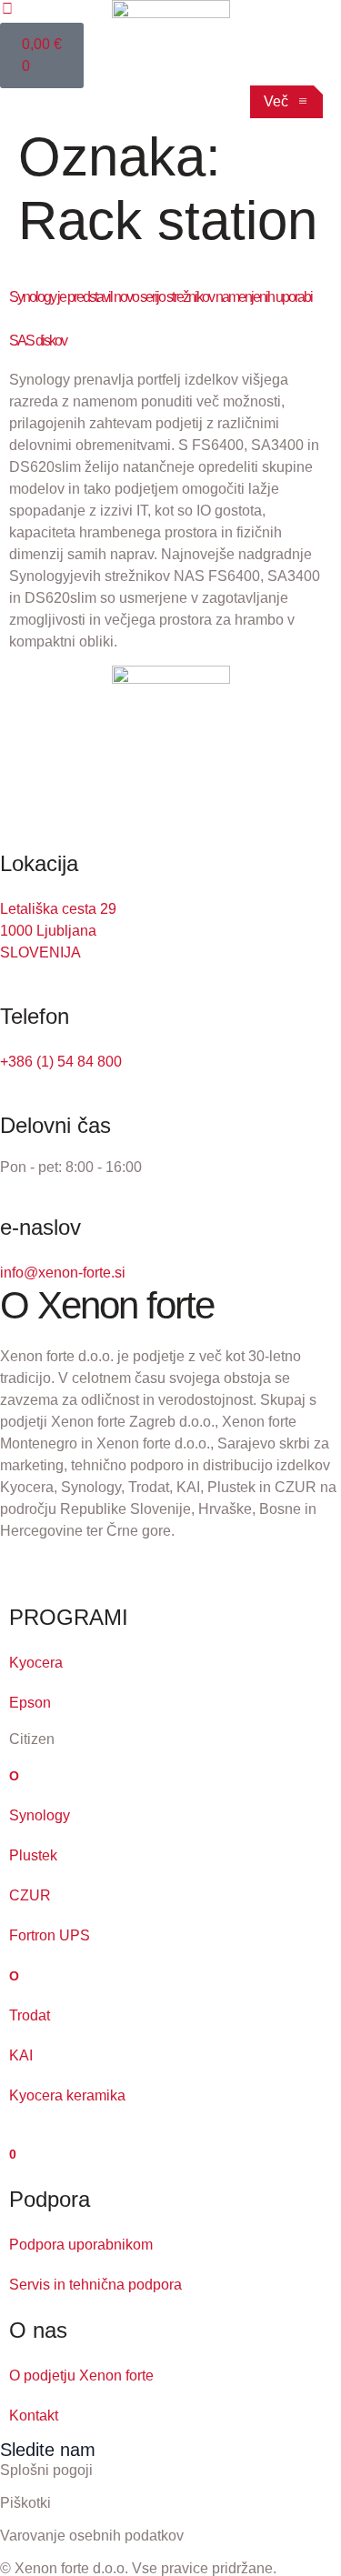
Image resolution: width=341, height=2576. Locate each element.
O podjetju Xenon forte (81, 2376)
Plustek (33, 1855)
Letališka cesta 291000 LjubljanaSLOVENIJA (58, 931)
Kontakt (34, 2416)
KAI (21, 2055)
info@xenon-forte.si (63, 1273)
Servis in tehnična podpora (95, 2285)
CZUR (30, 1895)
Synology (40, 1815)
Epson (30, 1703)
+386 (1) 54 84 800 (61, 1062)
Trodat (30, 2015)
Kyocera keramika (67, 2095)
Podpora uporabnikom (81, 2245)
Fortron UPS (50, 1935)
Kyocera (36, 1663)
